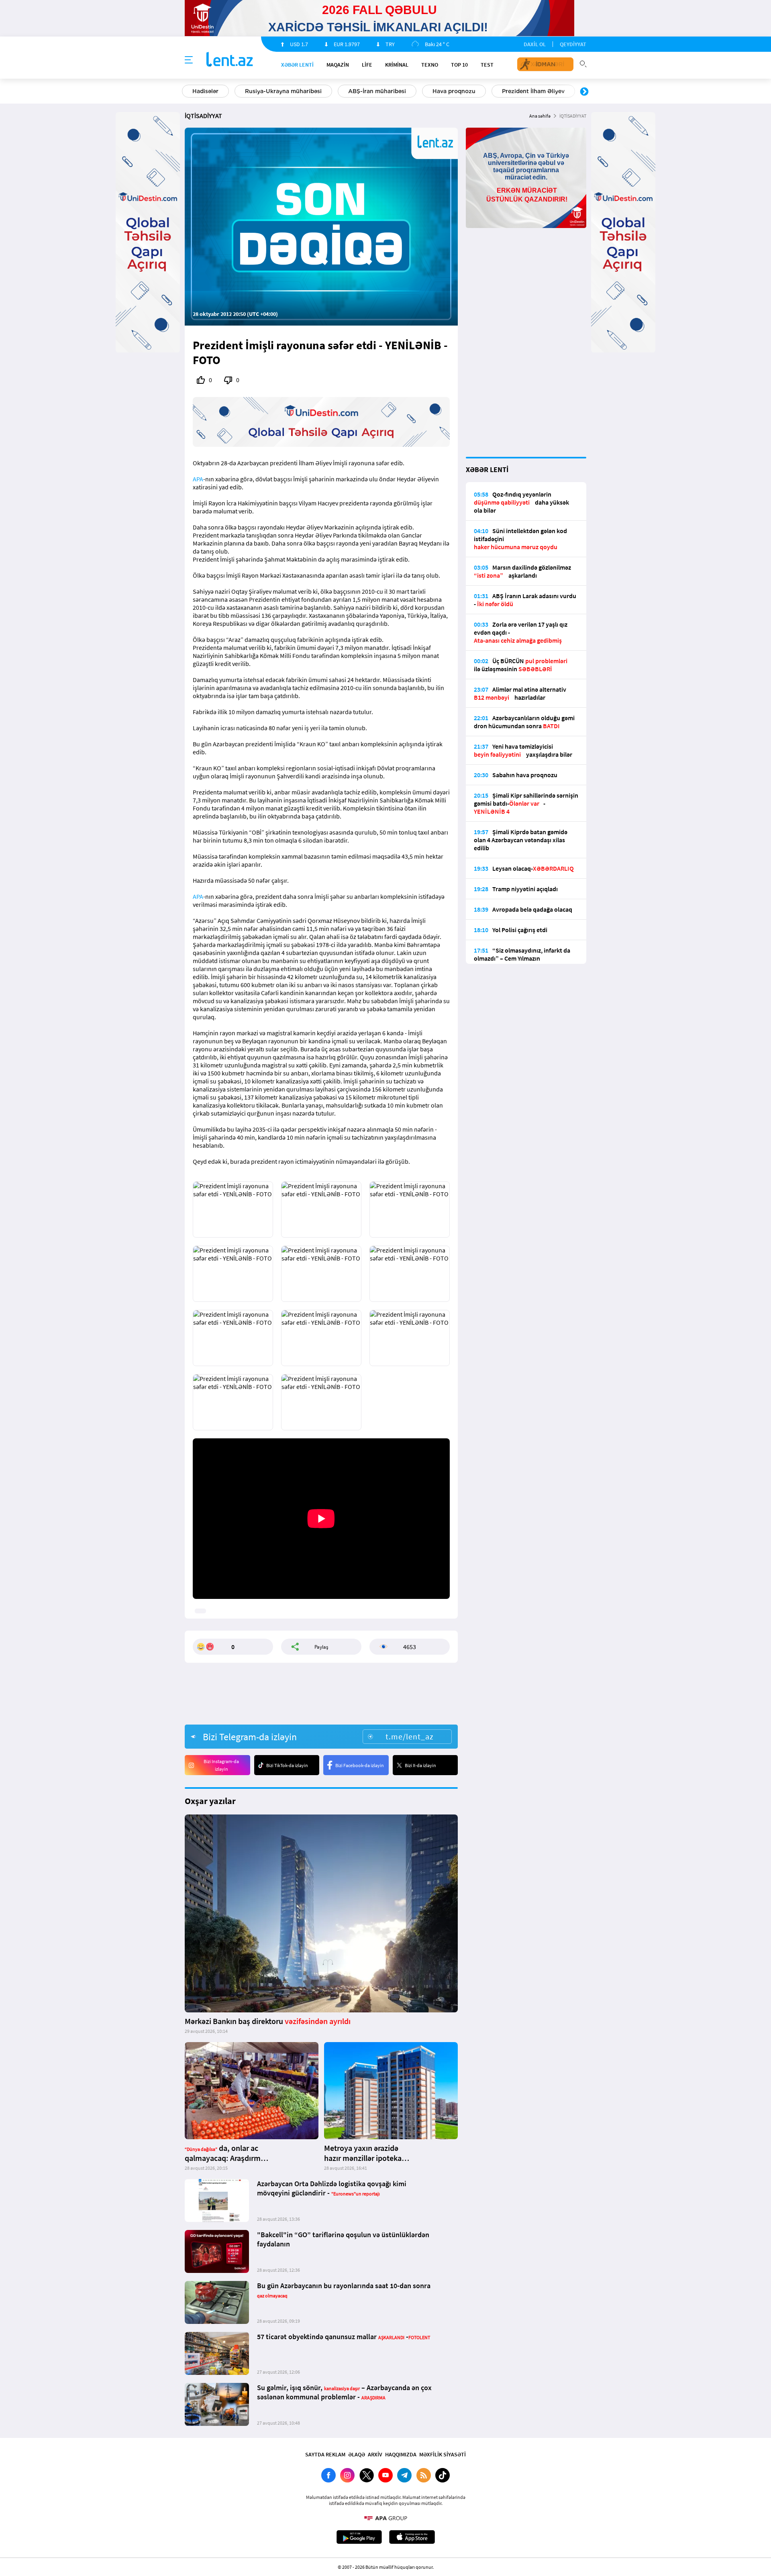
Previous (187, 92)
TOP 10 (459, 65)
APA (198, 479)
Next (584, 92)
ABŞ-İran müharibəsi (377, 91)
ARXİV (375, 2454)
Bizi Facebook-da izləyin (360, 1765)
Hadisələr (205, 91)
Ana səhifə (540, 116)
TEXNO (430, 65)
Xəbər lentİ (297, 65)
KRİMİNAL (397, 65)
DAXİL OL (535, 44)
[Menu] (189, 60)
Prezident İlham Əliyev (533, 91)
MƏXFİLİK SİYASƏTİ (443, 2454)
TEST (487, 65)
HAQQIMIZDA (401, 2454)
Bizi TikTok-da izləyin (287, 1765)
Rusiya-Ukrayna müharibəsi (283, 91)
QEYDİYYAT (573, 44)
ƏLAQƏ (357, 2454)
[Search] (583, 63)
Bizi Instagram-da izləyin (221, 1765)
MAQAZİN (338, 65)
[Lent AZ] (230, 60)
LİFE (367, 65)
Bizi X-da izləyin (420, 1765)
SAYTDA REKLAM (325, 2454)
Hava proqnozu (454, 91)
